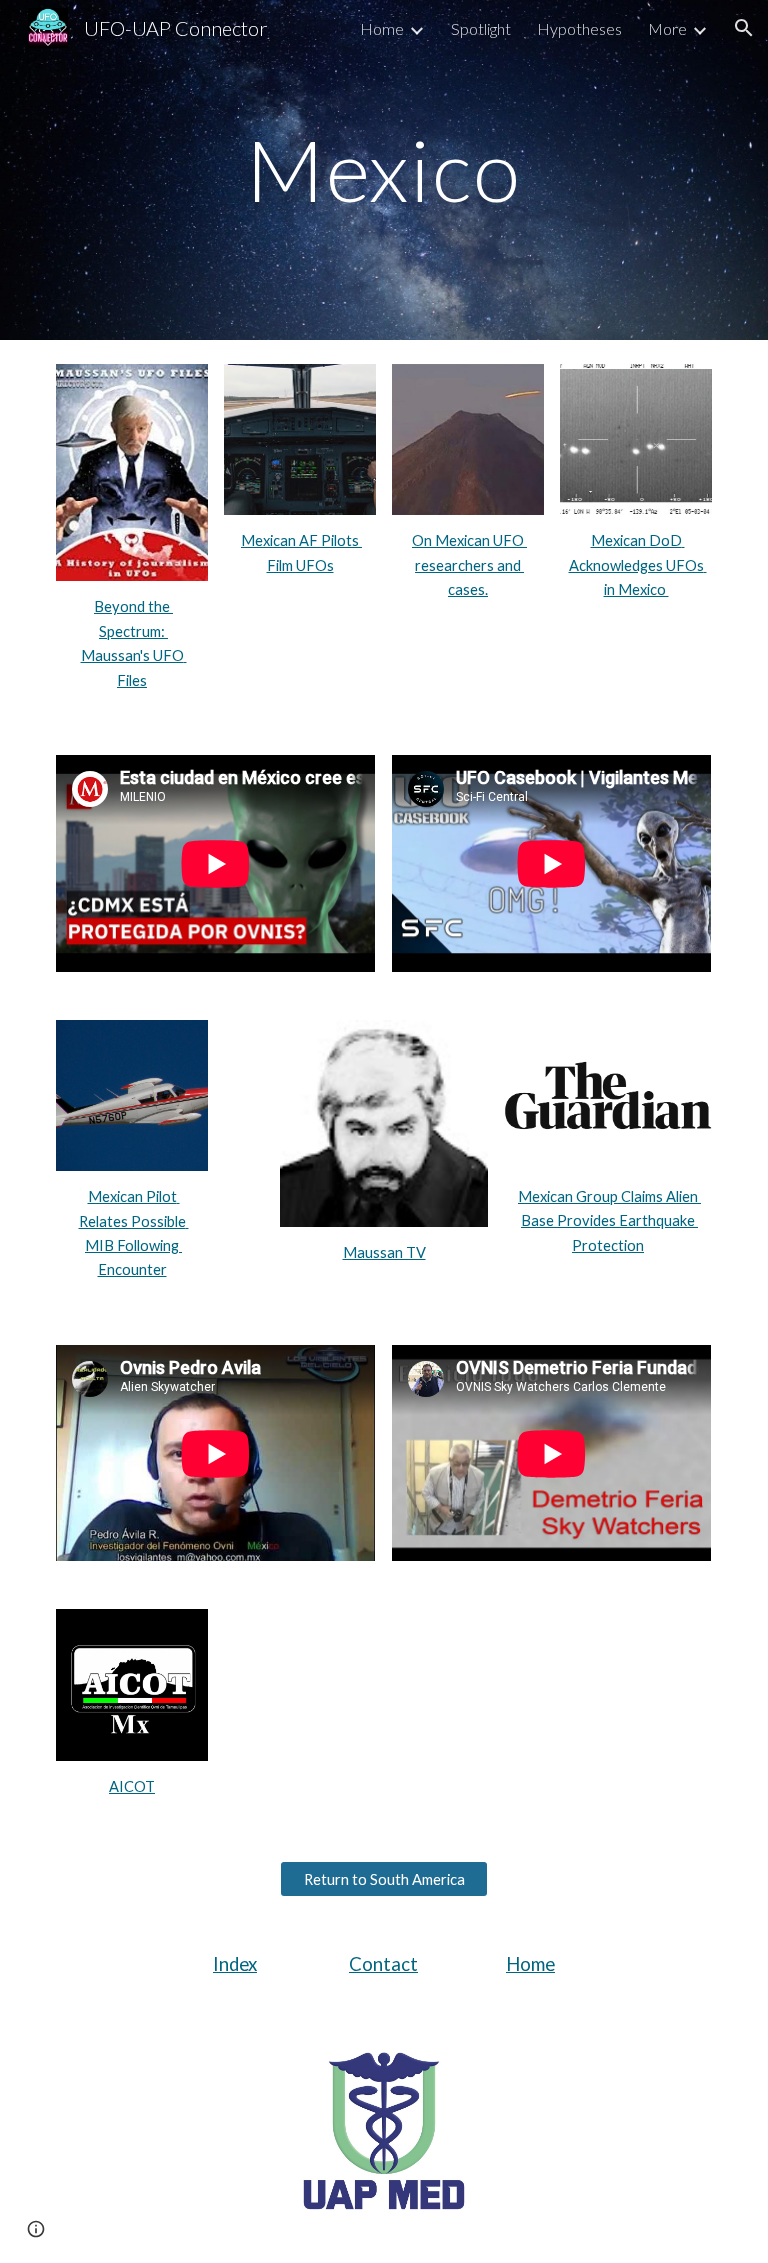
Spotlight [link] (481, 28)
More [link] (667, 28)
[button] (744, 28)
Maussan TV (384, 1252)
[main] (383, 169)
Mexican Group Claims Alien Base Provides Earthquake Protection (609, 1221)
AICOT (132, 1786)
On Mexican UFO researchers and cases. (469, 565)
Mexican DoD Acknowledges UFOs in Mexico (638, 565)
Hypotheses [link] (579, 28)
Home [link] (382, 28)
